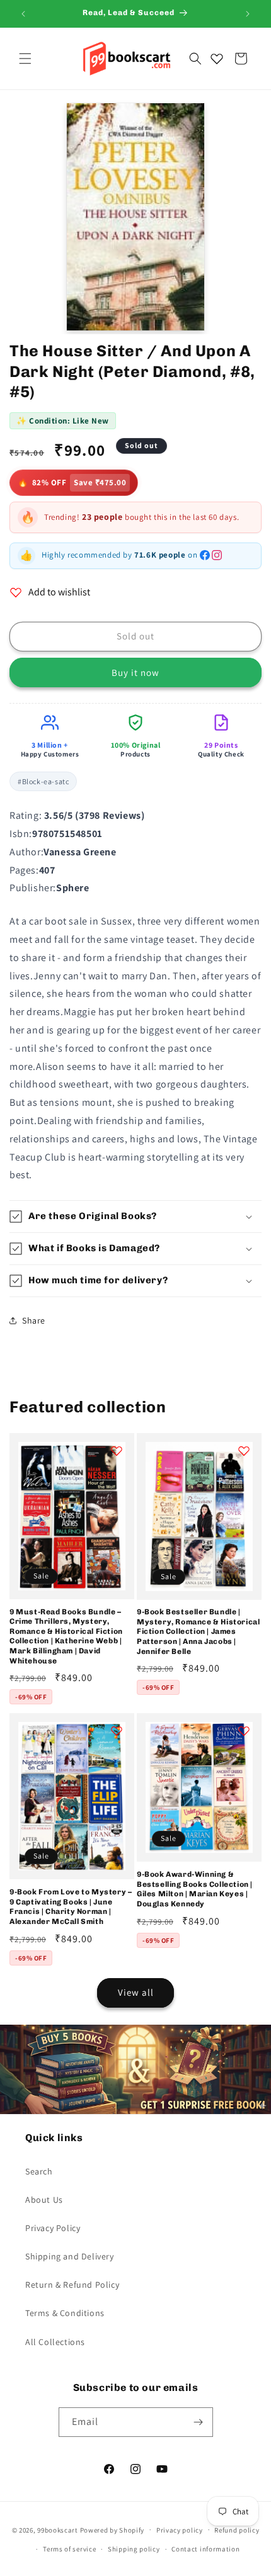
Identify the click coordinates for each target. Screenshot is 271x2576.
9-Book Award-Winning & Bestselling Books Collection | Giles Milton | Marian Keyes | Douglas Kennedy (195, 1889)
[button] (25, 59)
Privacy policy (180, 2530)
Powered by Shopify (112, 2529)
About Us (44, 2200)
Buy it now (135, 672)
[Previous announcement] (23, 14)
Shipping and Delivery (70, 2256)
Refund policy (237, 2530)
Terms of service (69, 2549)
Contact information (205, 2549)
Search (39, 2171)
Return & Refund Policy (72, 2285)
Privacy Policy (53, 2228)
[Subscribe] (199, 2422)
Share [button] (34, 1320)
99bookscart (58, 2529)
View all (136, 1992)
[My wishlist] (217, 59)
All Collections (55, 2342)
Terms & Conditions (65, 2313)
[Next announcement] (248, 14)
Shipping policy (134, 2549)
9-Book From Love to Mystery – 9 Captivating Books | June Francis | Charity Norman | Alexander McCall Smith (71, 1907)
